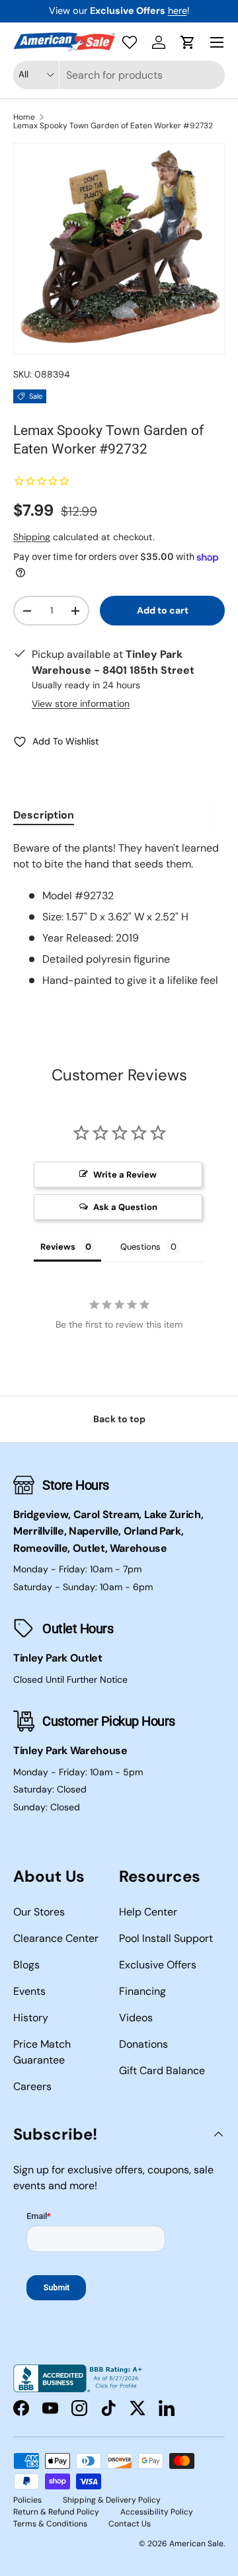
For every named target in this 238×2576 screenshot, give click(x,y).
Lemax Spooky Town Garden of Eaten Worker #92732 (113, 126)
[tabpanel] (119, 914)
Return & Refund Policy (56, 2512)
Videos (136, 2018)
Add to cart (163, 610)
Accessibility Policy (157, 2512)
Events (29, 1991)
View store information (81, 704)
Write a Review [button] (125, 1175)
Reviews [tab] (58, 1247)
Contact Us (130, 2524)
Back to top (119, 1419)
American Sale (196, 2544)
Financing (142, 1991)
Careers (32, 2086)
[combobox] (119, 75)
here (178, 11)
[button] (188, 42)
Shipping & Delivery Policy (112, 2500)
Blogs (26, 1965)
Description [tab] (44, 815)
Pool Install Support (166, 1938)
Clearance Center (56, 1938)
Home (24, 117)
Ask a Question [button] (125, 1207)
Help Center (148, 1912)
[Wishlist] (130, 42)
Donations (143, 2044)
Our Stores (39, 1912)
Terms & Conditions (50, 2524)
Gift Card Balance (162, 2071)
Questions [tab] (140, 1247)
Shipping (32, 537)
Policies (27, 2500)
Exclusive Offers (158, 1965)
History (31, 2018)
